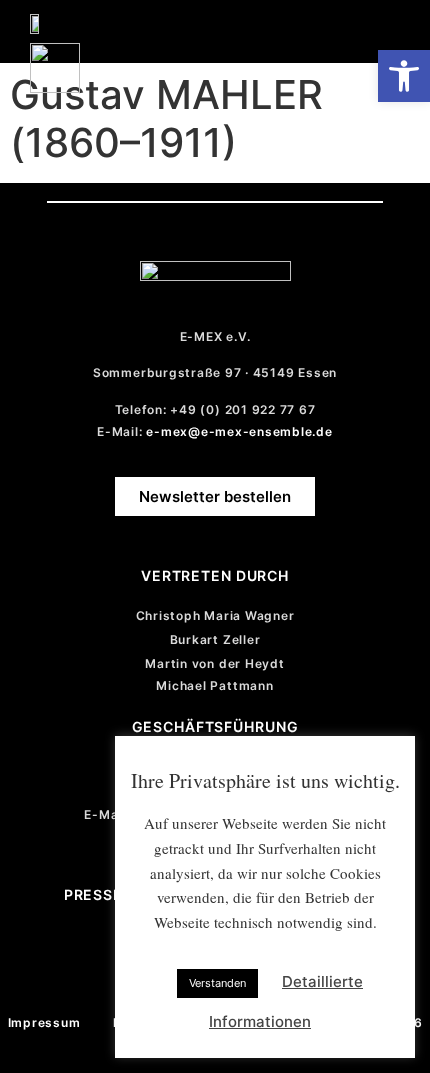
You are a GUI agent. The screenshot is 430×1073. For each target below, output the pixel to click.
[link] (404, 76)
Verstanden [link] (217, 983)
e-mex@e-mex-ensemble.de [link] (239, 431)
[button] (386, 26)
